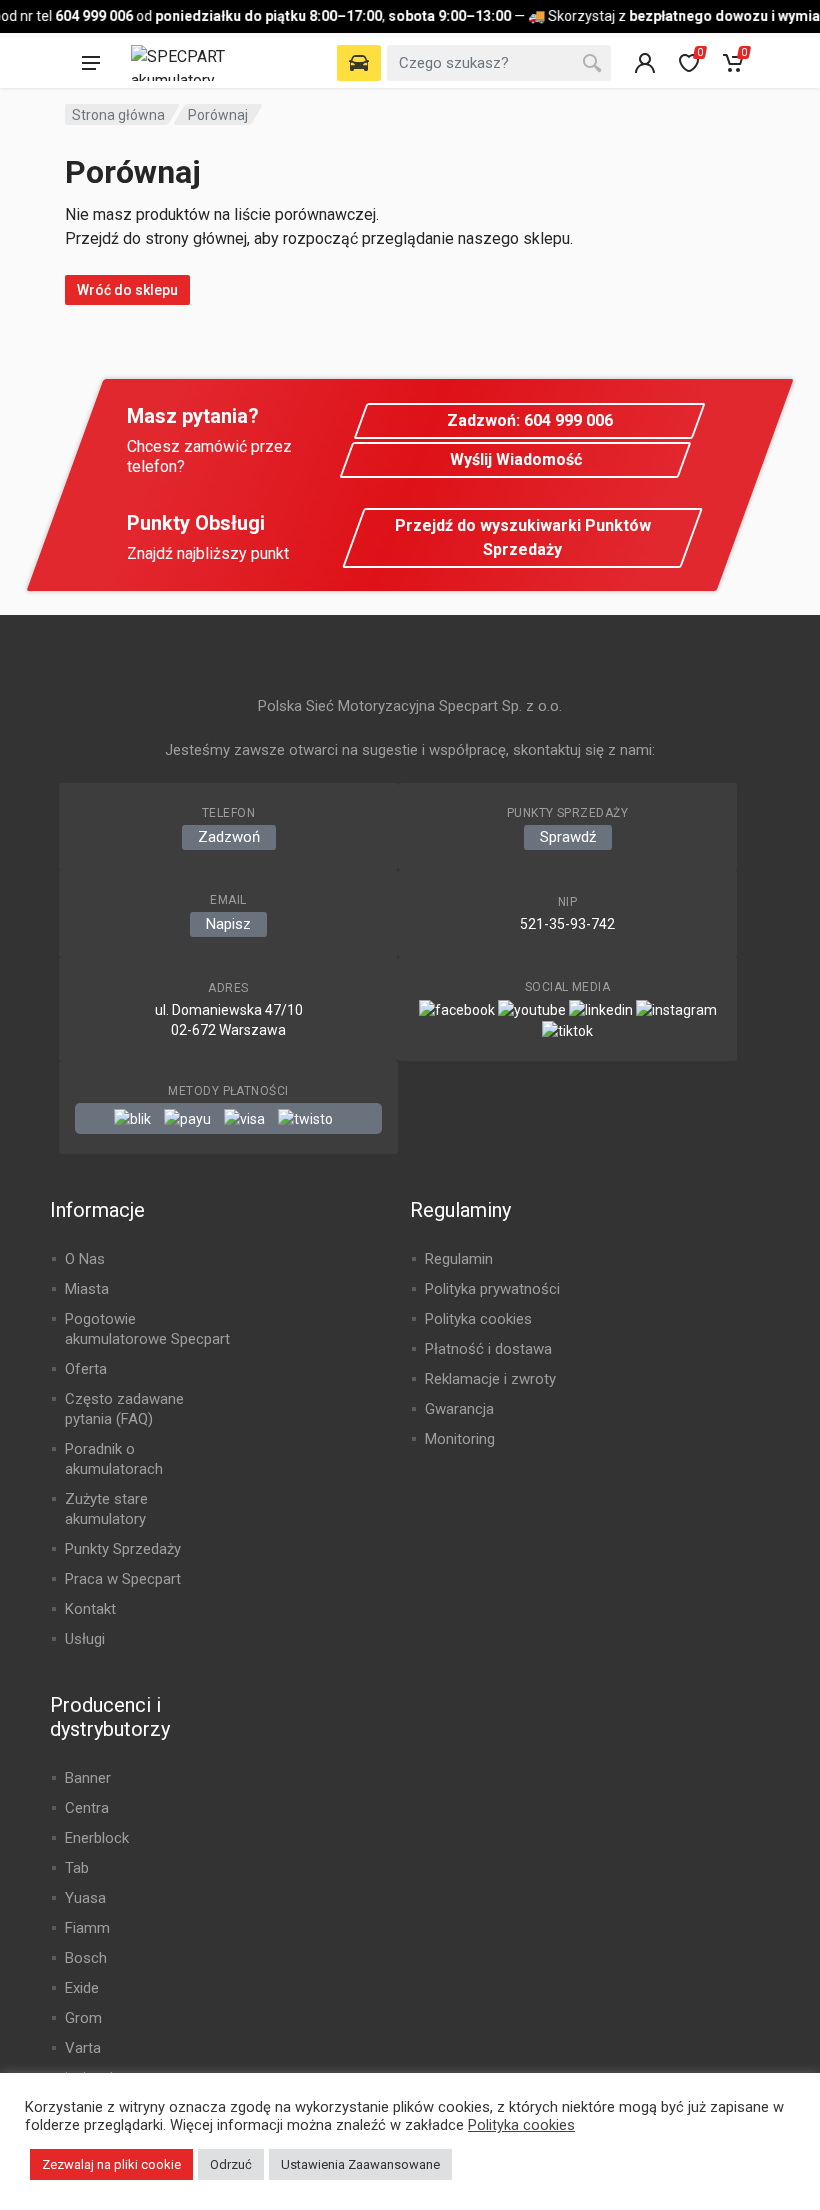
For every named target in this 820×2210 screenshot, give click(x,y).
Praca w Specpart (123, 1579)
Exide (82, 1988)
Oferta (86, 1369)
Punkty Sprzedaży (123, 1549)
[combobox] (499, 63)
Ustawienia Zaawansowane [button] (360, 2164)
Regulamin (459, 1259)
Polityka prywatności (492, 1289)
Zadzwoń (229, 837)
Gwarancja (459, 1409)
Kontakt (90, 1609)
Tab (77, 1868)
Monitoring (460, 1439)
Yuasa (85, 1898)
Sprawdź (568, 837)
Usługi (85, 1639)
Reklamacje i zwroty (490, 1379)
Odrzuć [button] (231, 2164)
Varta (83, 2048)
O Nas (85, 1259)
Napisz (228, 924)
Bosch (86, 1958)
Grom (83, 2018)
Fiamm (87, 1928)
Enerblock (97, 1838)
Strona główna (118, 115)
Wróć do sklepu (127, 290)
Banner (88, 1778)
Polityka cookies (478, 1319)
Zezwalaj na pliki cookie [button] (111, 2164)
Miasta (87, 1289)
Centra (87, 1808)
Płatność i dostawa (488, 1349)
